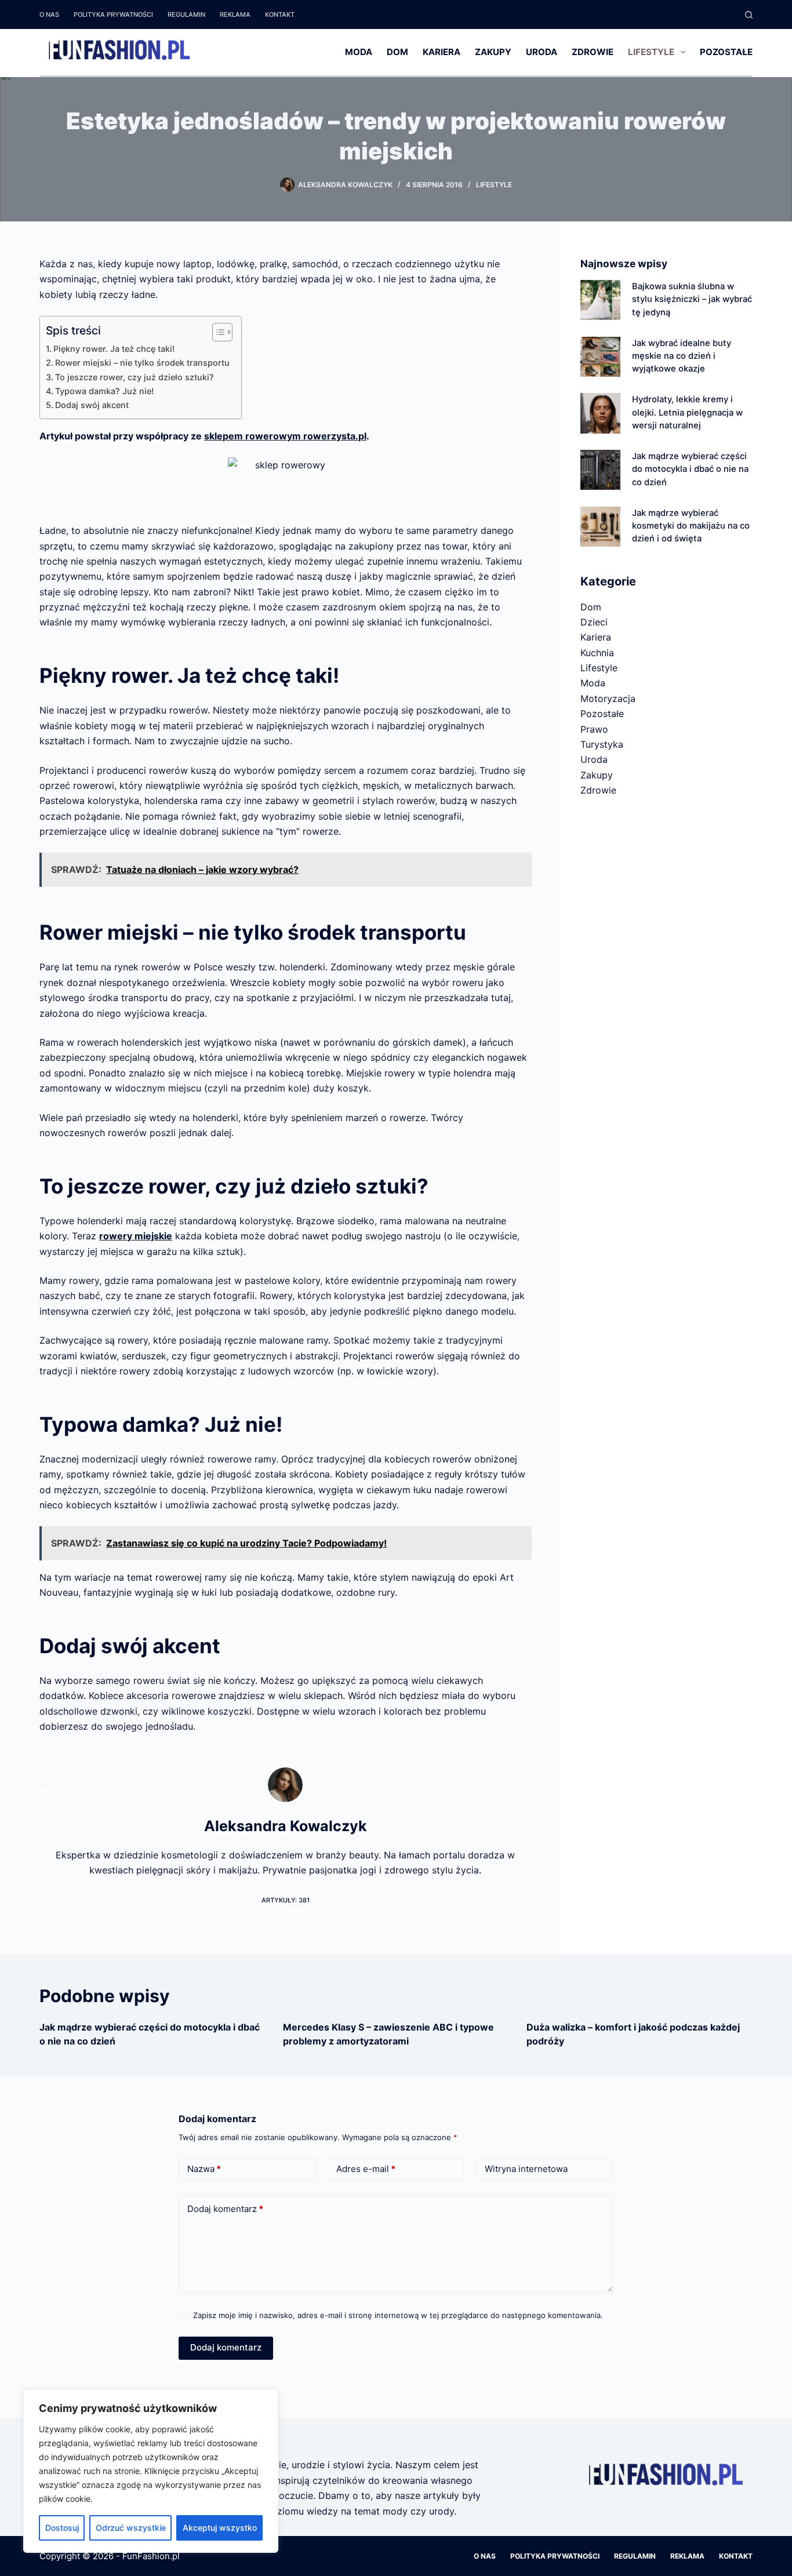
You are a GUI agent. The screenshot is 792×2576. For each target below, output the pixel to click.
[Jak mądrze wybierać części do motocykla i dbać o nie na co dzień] (600, 470)
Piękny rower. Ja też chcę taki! (114, 349)
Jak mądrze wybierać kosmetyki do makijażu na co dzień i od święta (691, 526)
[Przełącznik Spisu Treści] (217, 332)
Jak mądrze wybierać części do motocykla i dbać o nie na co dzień (690, 469)
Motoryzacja (608, 698)
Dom (397, 52)
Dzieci (594, 622)
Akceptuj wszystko (220, 2528)
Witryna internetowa (526, 2169)
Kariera (442, 52)
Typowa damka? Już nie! (104, 391)
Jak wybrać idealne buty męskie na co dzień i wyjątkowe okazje (682, 356)
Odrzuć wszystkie (131, 2528)
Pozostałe (726, 52)
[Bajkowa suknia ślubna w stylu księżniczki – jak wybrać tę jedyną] (600, 300)
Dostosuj (62, 2528)
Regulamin (186, 14)
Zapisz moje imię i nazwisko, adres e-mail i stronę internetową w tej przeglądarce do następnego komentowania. (398, 2315)
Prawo (594, 729)
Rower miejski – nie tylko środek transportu (142, 363)
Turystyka (602, 744)
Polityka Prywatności (113, 14)
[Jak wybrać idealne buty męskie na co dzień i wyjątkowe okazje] (600, 357)
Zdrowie (593, 52)
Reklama (235, 14)
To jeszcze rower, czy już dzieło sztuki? (135, 377)
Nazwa (204, 2169)
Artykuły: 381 (286, 1900)
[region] (151, 2471)
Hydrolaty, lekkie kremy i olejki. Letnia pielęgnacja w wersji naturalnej (687, 412)
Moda (359, 52)
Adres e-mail (366, 2169)
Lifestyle (651, 52)
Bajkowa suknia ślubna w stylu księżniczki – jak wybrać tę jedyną (692, 299)
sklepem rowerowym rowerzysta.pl (285, 436)
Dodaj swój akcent (92, 405)
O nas (49, 14)
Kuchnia (597, 653)
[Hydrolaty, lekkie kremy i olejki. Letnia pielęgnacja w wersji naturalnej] (600, 413)
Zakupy (493, 52)
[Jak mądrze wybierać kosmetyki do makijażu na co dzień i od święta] (600, 527)
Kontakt (280, 14)
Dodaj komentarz (225, 2209)
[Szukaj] (749, 15)
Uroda (542, 52)
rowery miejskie (136, 1236)
